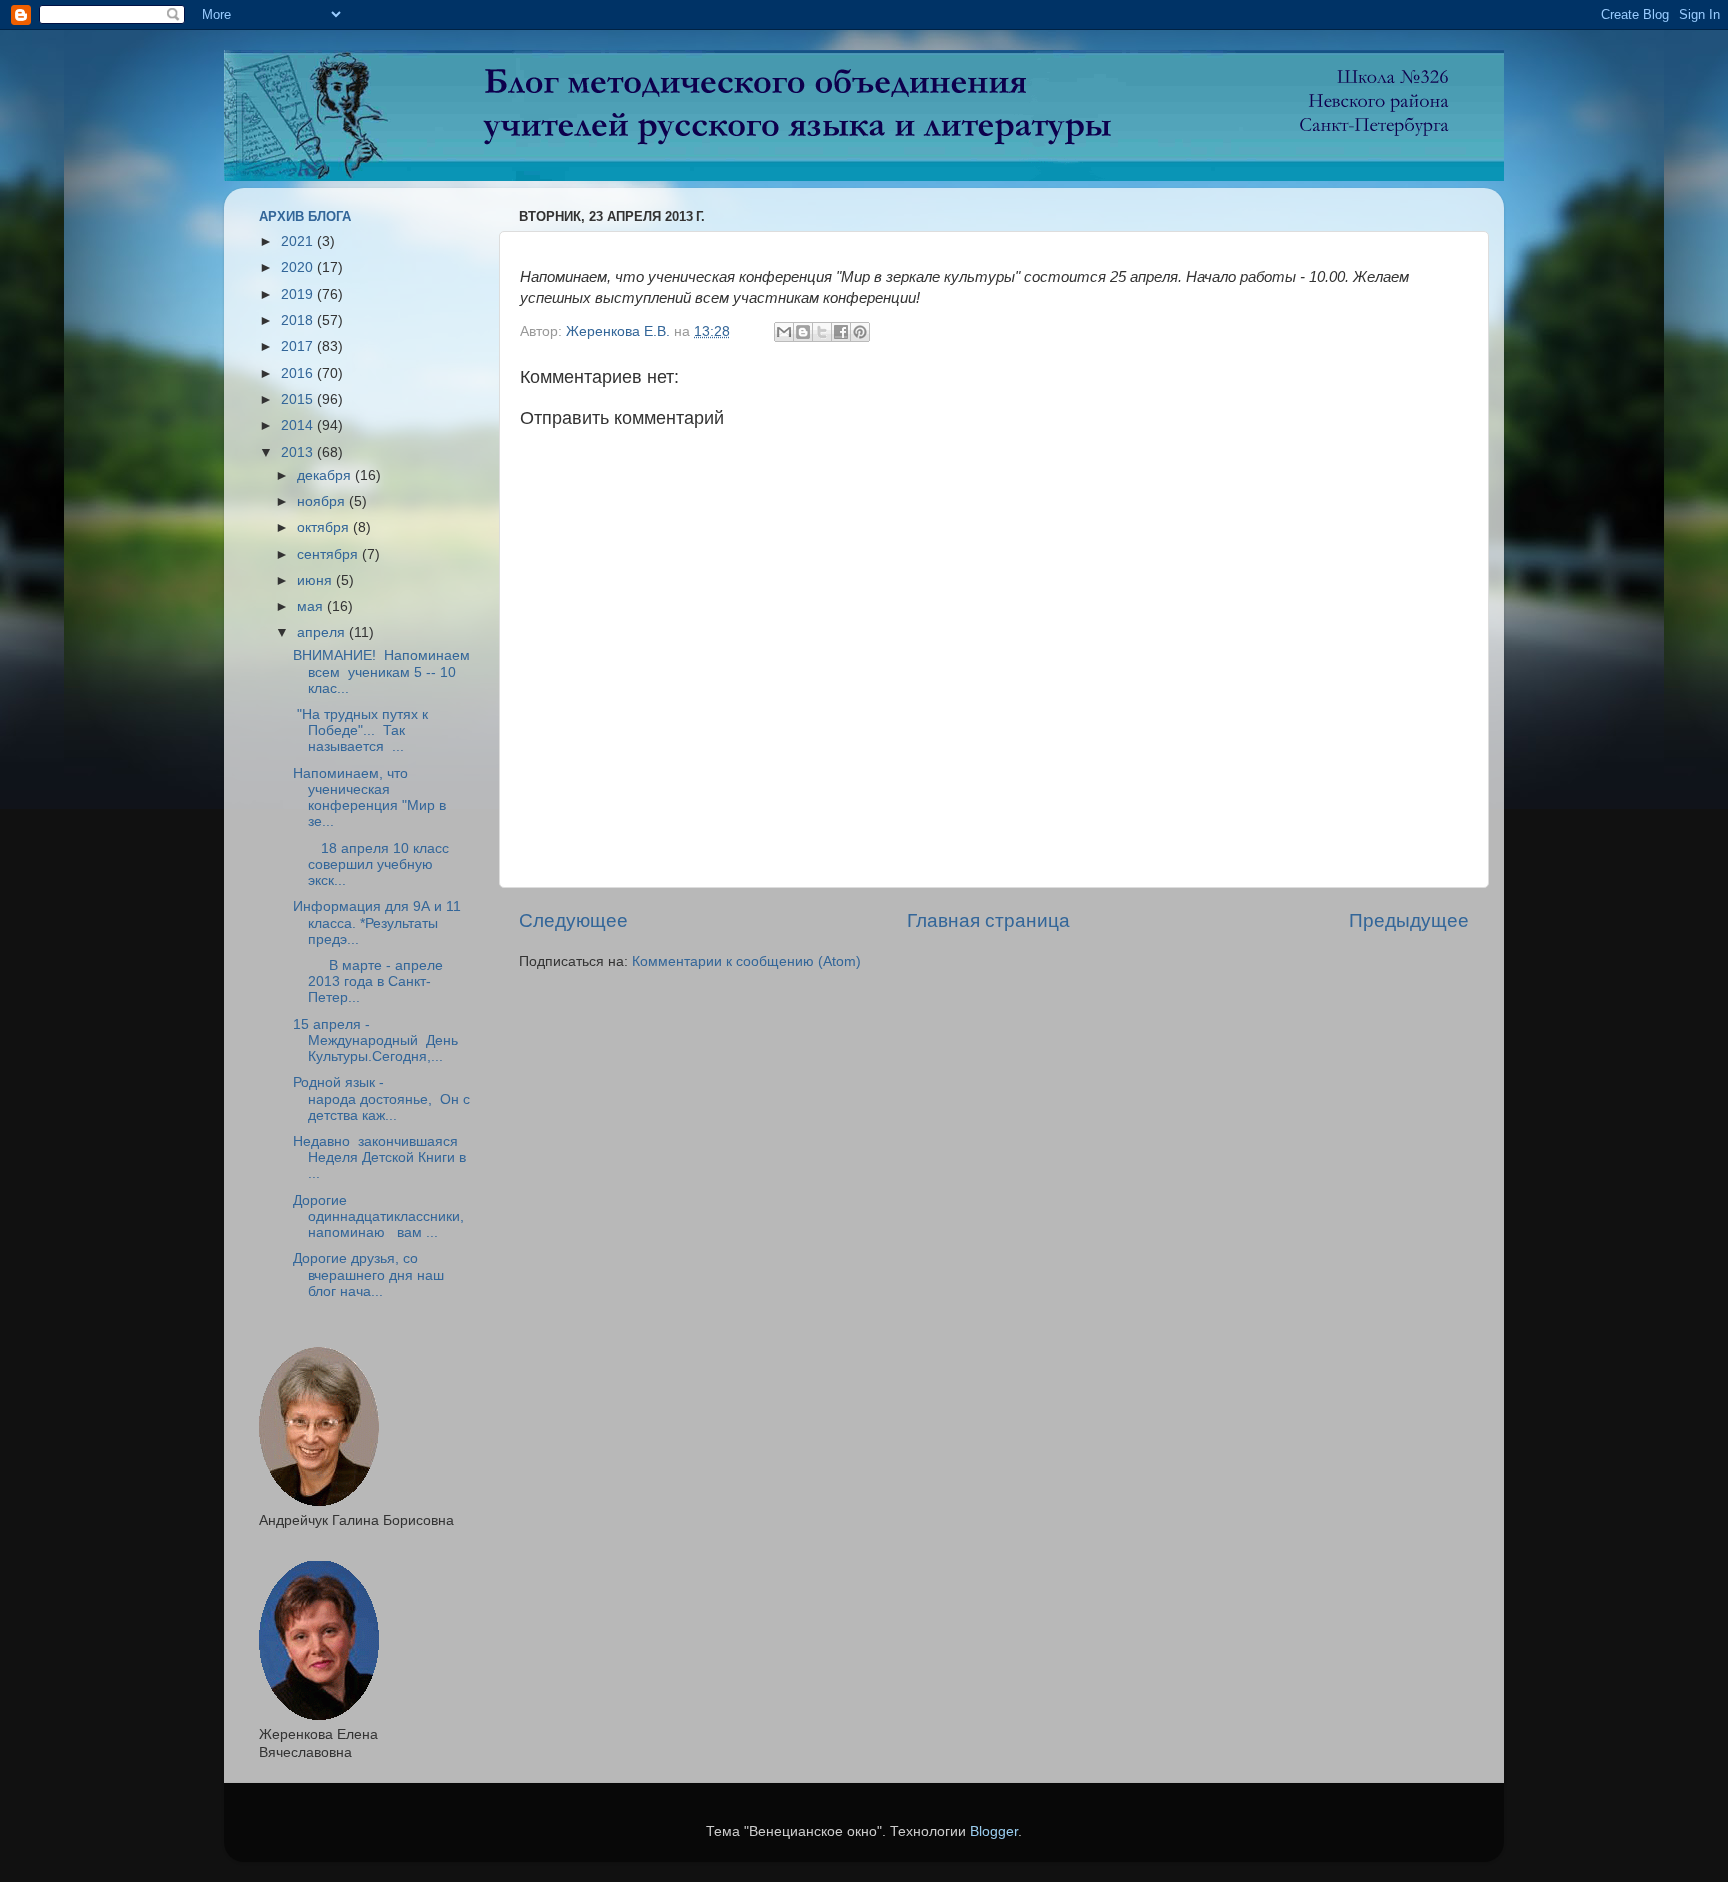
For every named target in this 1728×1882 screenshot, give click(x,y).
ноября (323, 501)
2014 (299, 425)
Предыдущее (1409, 920)
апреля (323, 632)
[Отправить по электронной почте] (784, 332)
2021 (299, 241)
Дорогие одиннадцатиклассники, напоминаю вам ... (378, 1216)
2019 (299, 294)
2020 (299, 267)
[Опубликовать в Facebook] (841, 332)
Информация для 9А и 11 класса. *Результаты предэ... (377, 922)
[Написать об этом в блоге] (803, 332)
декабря (326, 475)
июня (316, 580)
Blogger (994, 1831)
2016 (299, 373)
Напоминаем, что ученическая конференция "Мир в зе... (369, 798)
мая (312, 606)
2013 (299, 452)
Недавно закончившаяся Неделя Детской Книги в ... (379, 1157)
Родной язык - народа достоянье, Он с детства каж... (381, 1098)
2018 (299, 320)
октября (325, 527)
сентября (329, 554)
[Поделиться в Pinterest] (860, 332)
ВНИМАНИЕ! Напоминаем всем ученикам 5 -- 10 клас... (381, 671)
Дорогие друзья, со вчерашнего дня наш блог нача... (368, 1274)
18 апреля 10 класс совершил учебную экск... (371, 864)
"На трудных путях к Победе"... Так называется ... (360, 730)
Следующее (573, 920)
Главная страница (988, 920)
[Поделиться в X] (822, 332)
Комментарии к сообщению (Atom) (746, 961)
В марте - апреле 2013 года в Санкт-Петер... (368, 981)
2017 (299, 346)
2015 (299, 399)
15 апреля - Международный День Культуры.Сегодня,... (375, 1040)
